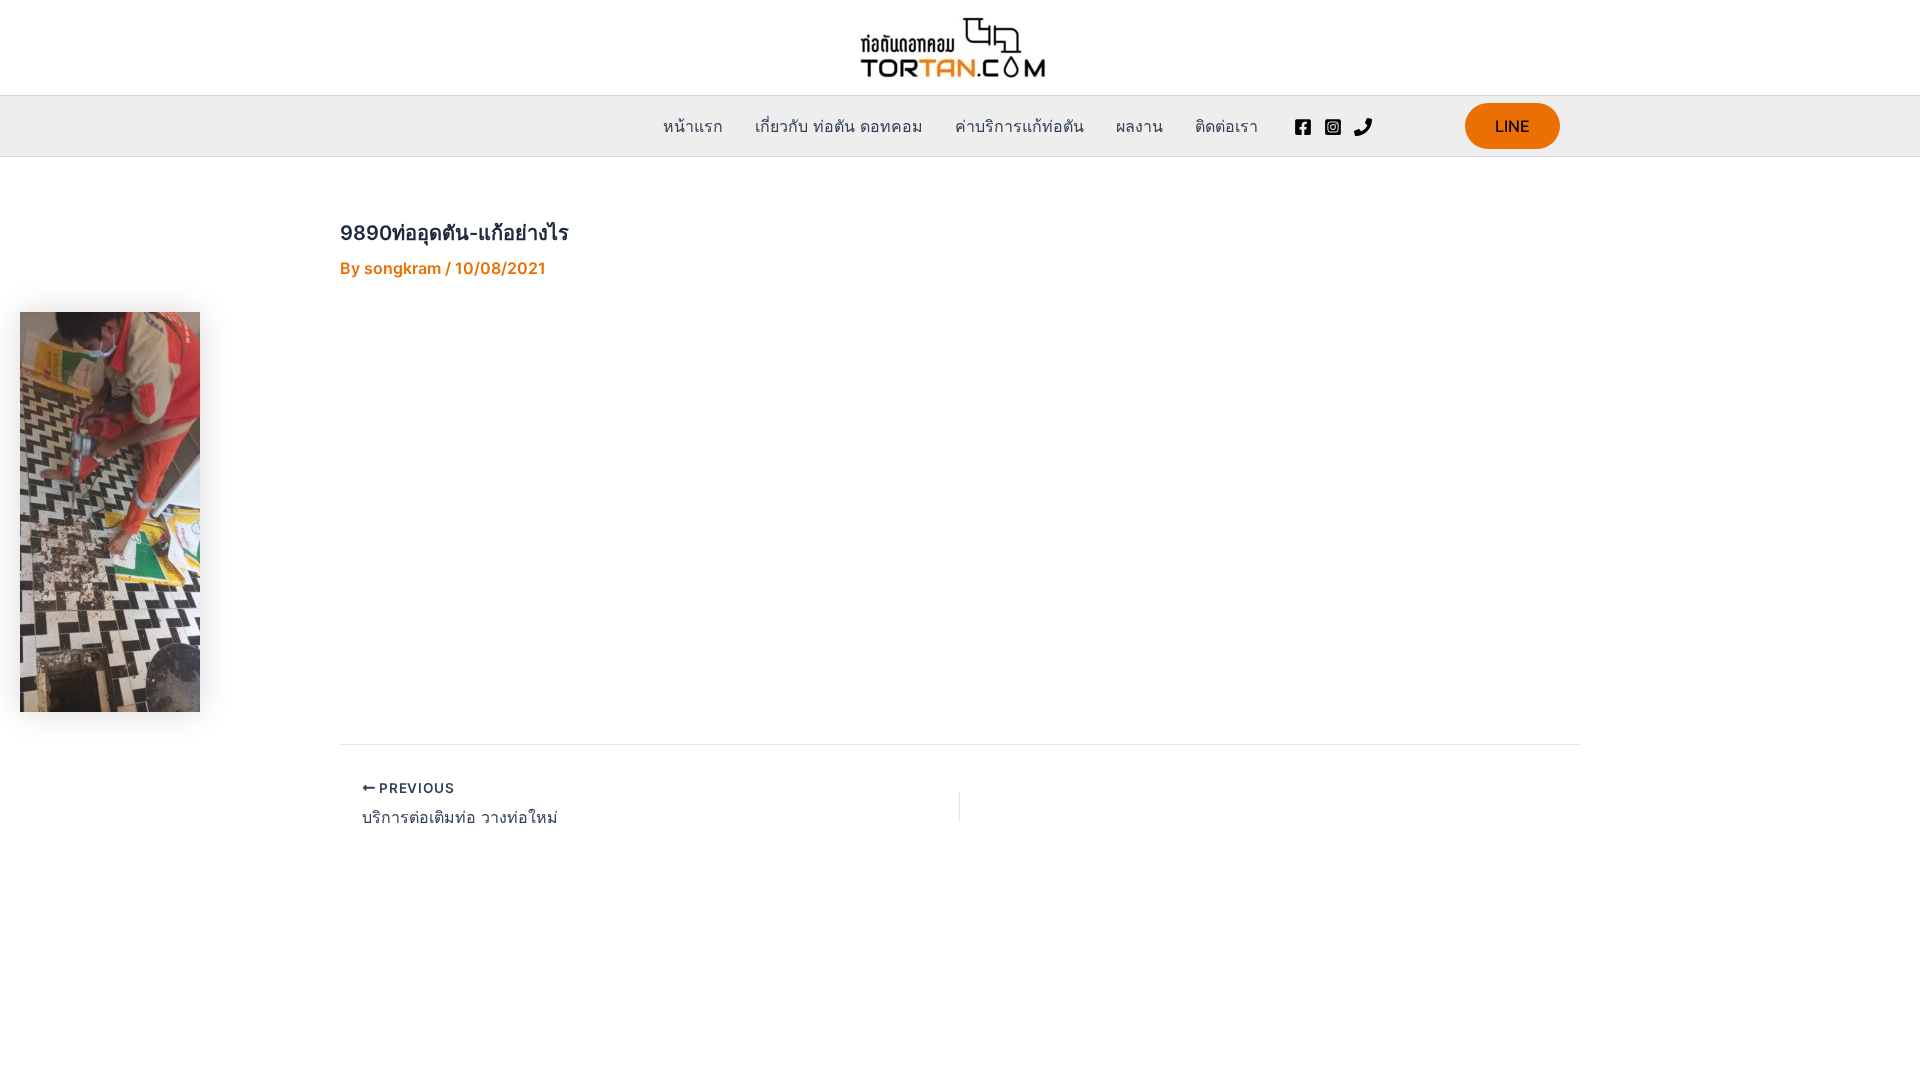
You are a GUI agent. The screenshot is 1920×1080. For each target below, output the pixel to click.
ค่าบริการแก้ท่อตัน (1019, 126)
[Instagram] (1333, 127)
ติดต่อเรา (1226, 126)
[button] (1512, 126)
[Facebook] (1303, 127)
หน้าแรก (693, 126)
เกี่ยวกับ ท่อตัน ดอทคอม (839, 126)
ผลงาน (1139, 126)
